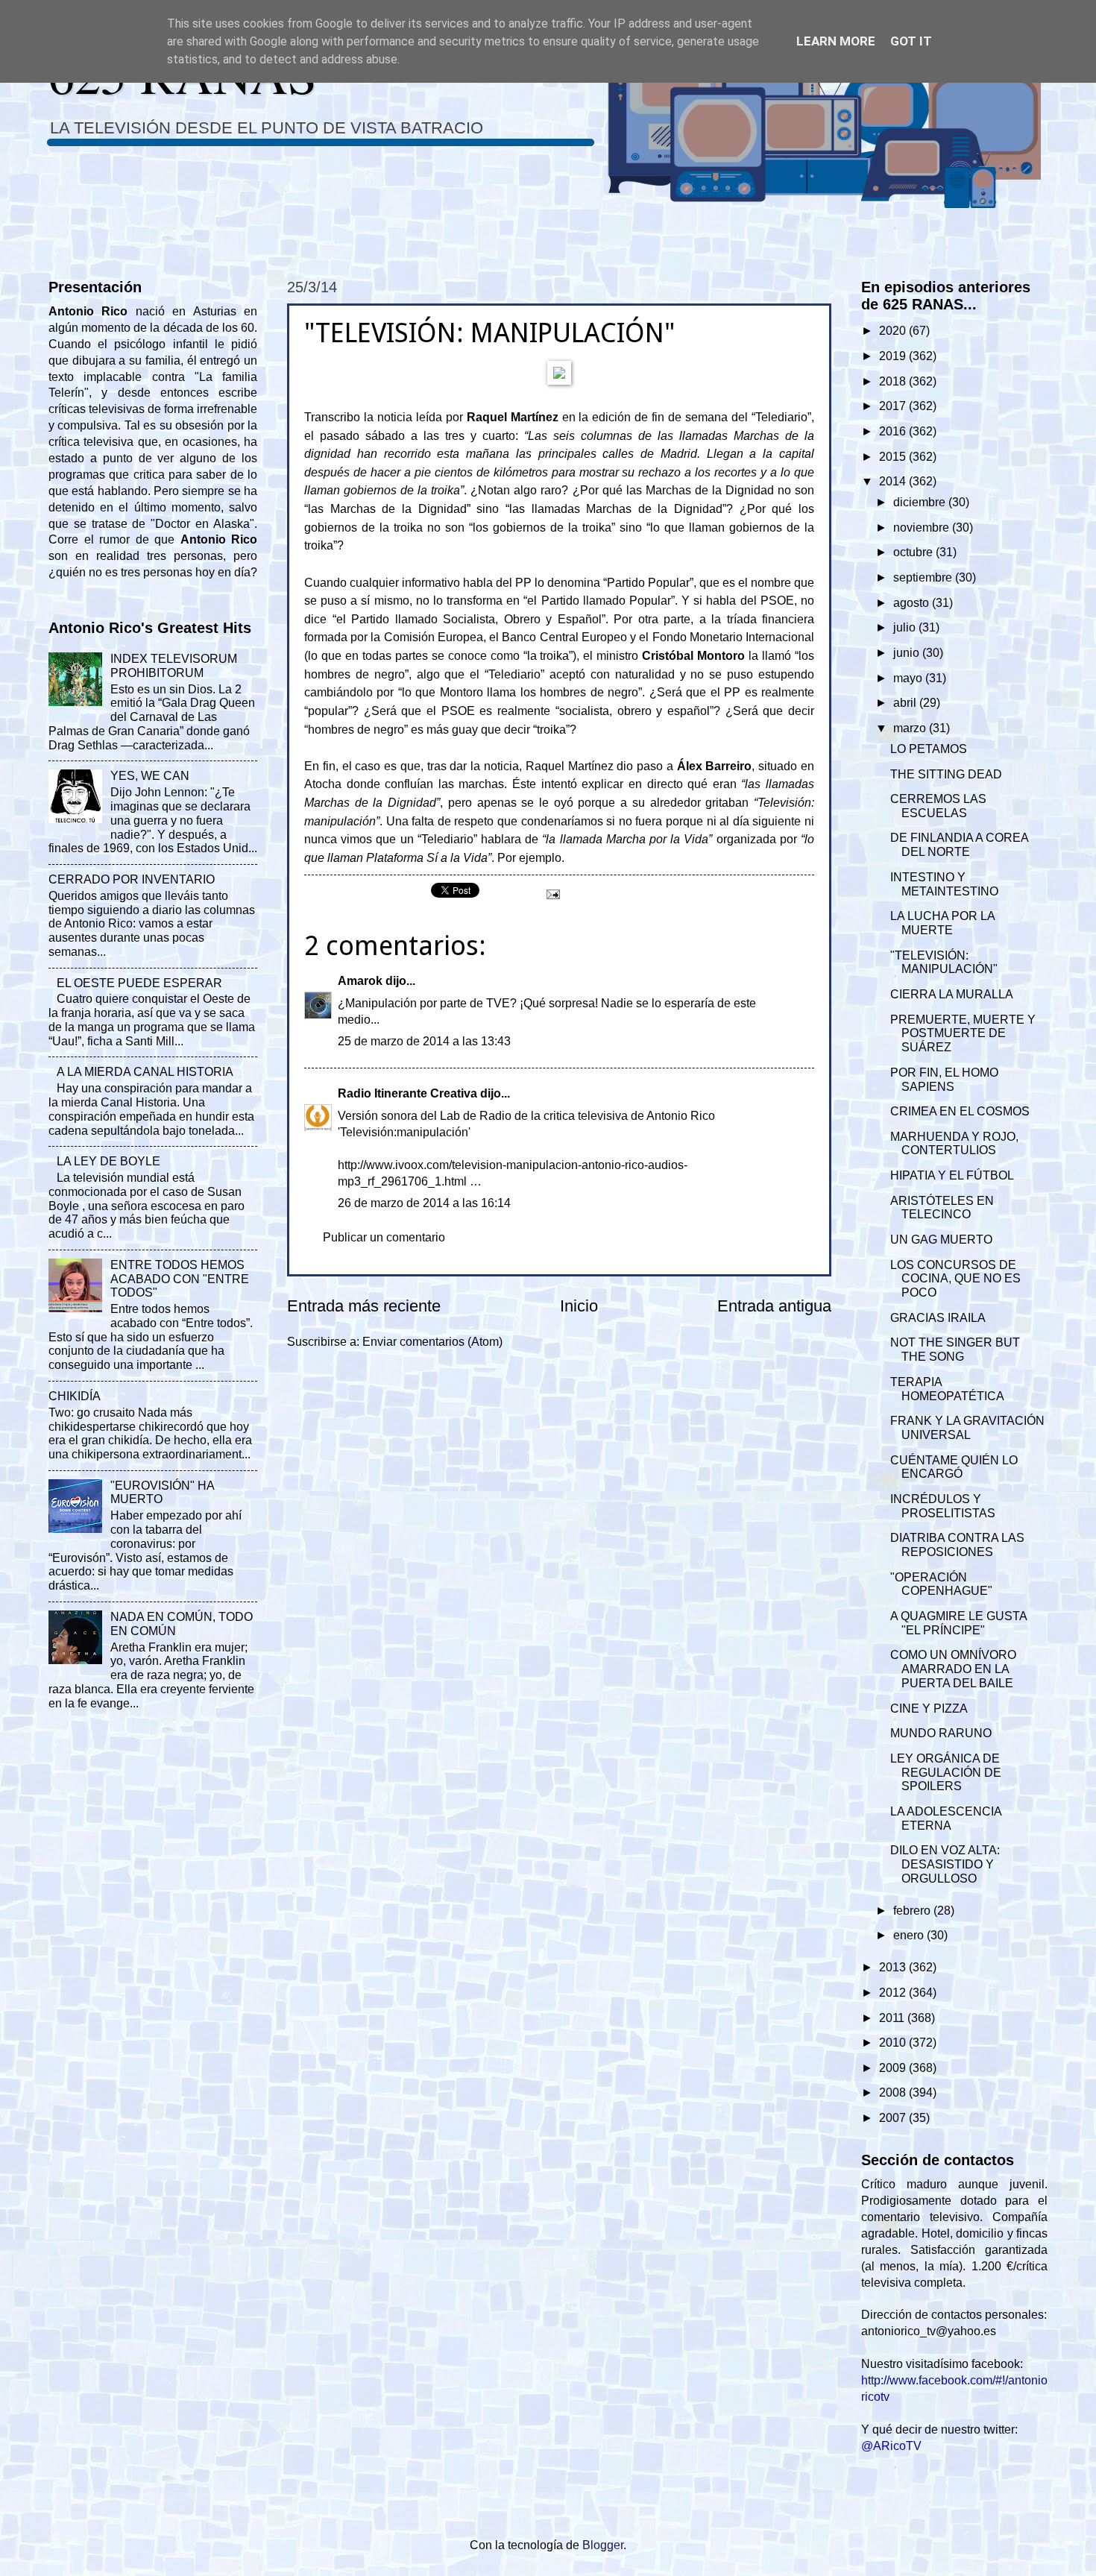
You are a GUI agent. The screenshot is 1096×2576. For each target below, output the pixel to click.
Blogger (603, 2545)
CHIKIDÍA (75, 1396)
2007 (894, 2118)
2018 (894, 381)
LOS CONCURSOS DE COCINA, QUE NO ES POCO (955, 1279)
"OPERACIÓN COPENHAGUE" (941, 1584)
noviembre (923, 528)
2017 (894, 406)
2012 (894, 1993)
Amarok (360, 981)
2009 (894, 2068)
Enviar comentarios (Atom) (432, 1342)
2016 (894, 431)
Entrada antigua (774, 1306)
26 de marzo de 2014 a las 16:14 (424, 1203)
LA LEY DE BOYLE (108, 1161)
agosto (913, 603)
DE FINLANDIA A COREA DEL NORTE (959, 845)
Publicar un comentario (384, 1237)
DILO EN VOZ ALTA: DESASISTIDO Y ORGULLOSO (945, 1864)
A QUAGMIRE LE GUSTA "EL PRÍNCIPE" (958, 1623)
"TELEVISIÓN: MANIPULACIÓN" (944, 963)
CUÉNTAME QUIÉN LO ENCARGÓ (954, 1467)
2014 (894, 481)
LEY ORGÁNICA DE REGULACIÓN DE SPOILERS (946, 1773)
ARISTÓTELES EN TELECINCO (942, 1208)
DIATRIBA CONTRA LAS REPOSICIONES (957, 1545)
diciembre (921, 502)
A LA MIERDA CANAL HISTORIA (145, 1072)
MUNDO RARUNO (941, 1733)
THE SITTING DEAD (946, 774)
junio (908, 653)
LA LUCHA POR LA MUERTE (942, 923)
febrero (913, 1911)
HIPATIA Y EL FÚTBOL (952, 1175)
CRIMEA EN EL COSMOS (960, 1111)
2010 (894, 2043)
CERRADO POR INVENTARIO (132, 879)
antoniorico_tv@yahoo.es (929, 2331)
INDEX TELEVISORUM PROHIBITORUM (174, 666)
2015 (894, 457)
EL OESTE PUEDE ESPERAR (139, 983)
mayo (909, 678)
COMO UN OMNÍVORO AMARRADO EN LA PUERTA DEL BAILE (953, 1669)
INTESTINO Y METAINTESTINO (944, 884)
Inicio (579, 1306)
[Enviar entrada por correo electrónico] (552, 894)
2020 (894, 331)
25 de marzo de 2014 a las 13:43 (424, 1041)
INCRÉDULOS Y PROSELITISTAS (943, 1506)
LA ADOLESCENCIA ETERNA (946, 1818)
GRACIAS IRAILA (938, 1318)
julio (906, 627)
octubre (914, 552)
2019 (894, 356)
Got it (911, 41)
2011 (893, 2018)
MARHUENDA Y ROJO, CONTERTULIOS (954, 1144)
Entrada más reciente (364, 1306)
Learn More (836, 41)
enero (910, 1935)
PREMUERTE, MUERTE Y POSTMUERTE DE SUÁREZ (963, 1034)
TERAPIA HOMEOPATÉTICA (947, 1389)
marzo (911, 728)
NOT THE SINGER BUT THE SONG (955, 1350)
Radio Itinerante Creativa (407, 1093)
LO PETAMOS (929, 749)
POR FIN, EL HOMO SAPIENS (944, 1080)
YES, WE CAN (150, 776)
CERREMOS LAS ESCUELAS (938, 806)
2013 (894, 1967)
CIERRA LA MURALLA (952, 994)
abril (906, 703)
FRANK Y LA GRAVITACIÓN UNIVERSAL (967, 1428)
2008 (894, 2092)
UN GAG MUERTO (941, 1240)
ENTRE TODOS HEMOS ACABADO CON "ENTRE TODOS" (180, 1279)
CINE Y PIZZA (929, 1709)
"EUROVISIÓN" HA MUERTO (162, 1493)
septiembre (924, 577)
